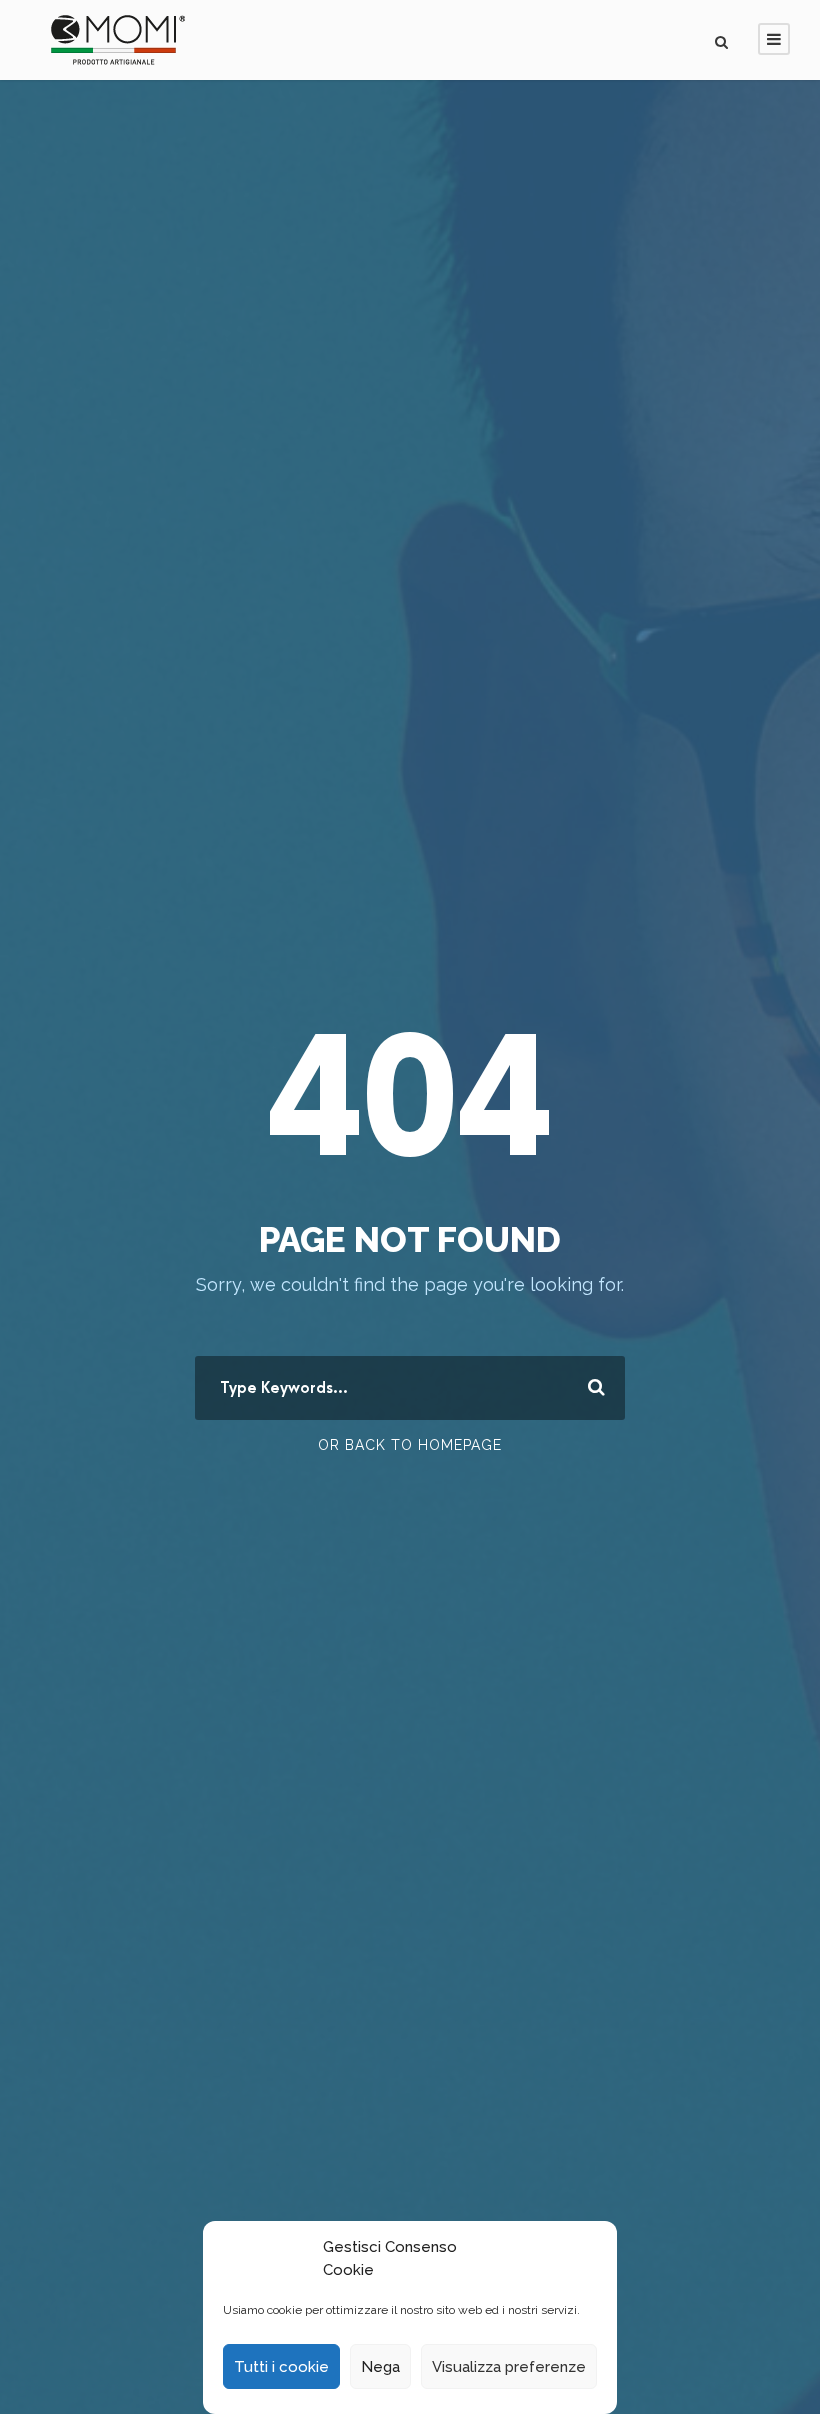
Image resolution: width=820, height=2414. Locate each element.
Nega (380, 2367)
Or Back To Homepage (410, 1445)
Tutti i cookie (281, 2367)
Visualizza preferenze (509, 2367)
